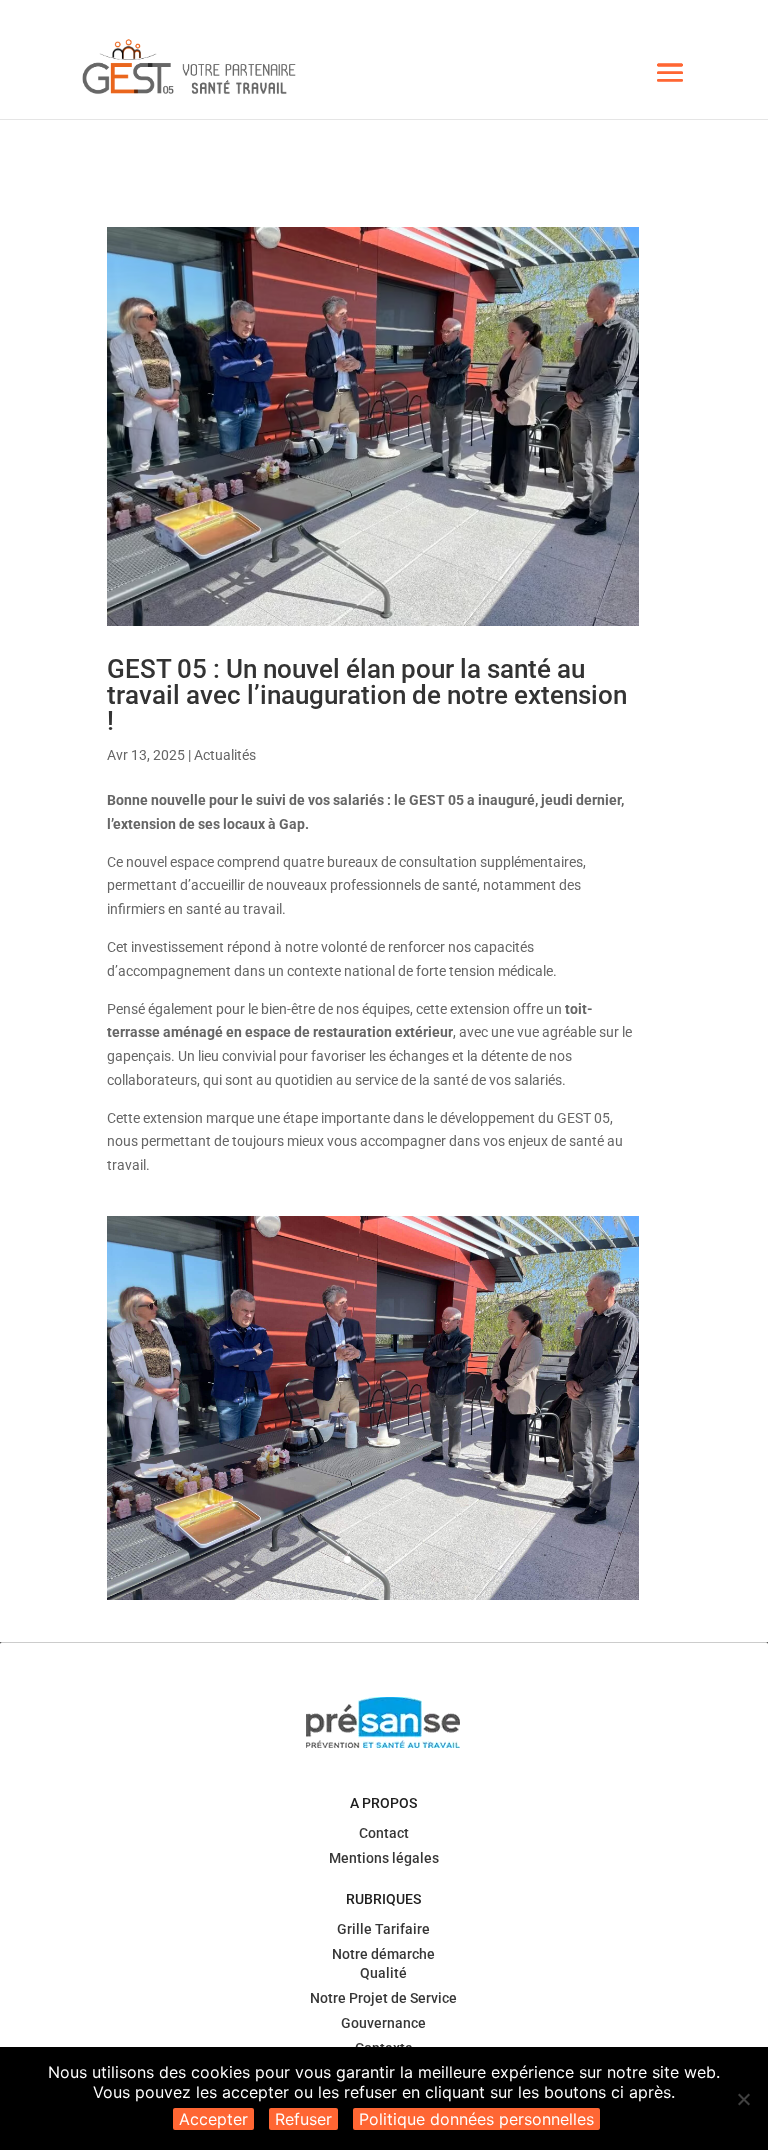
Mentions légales (384, 1858)
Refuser (303, 2119)
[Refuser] (743, 2099)
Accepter (213, 2119)
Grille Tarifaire (383, 1929)
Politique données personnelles (476, 2119)
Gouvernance (383, 2023)
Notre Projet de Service (383, 1998)
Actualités (225, 755)
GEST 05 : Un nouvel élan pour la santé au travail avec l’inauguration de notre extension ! (367, 695)
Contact (384, 1833)
